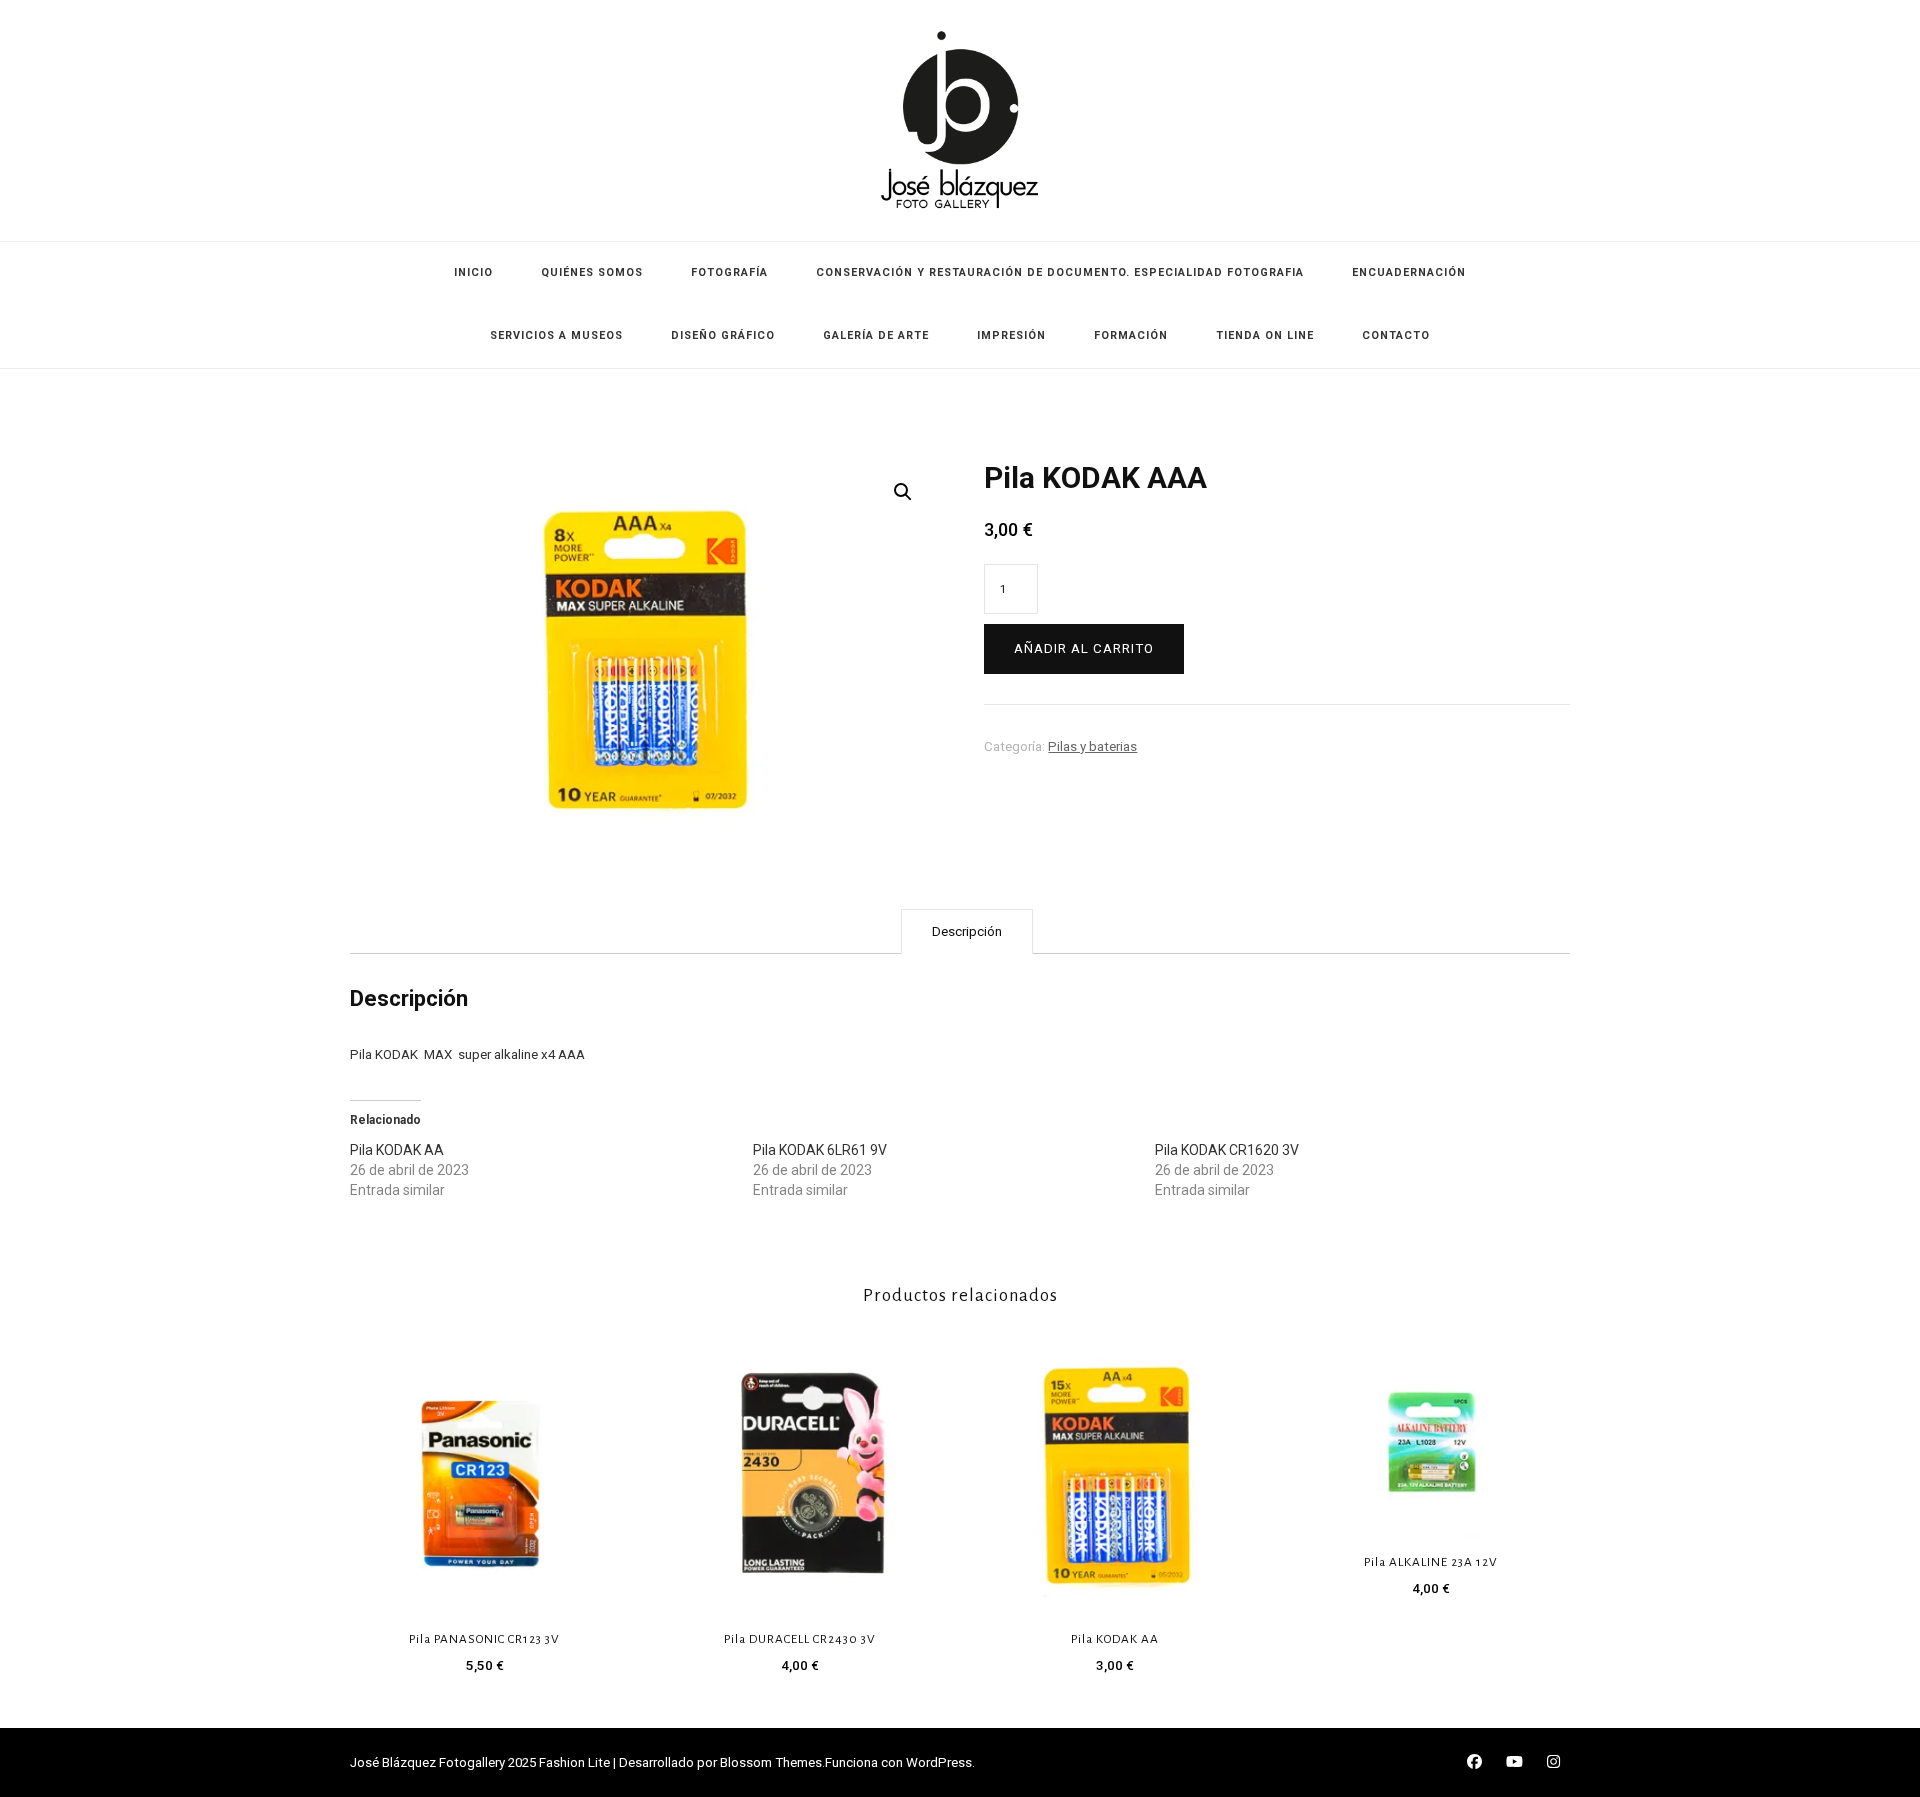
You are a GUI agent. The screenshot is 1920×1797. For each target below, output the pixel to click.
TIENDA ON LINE (1265, 335)
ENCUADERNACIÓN (1409, 272)
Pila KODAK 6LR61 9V (820, 1150)
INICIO (473, 272)
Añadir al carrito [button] (485, 1473)
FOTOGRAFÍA (729, 272)
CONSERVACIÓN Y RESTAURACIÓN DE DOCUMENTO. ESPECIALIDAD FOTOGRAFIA (1060, 272)
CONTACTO (1396, 335)
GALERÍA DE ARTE (876, 335)
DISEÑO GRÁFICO (723, 335)
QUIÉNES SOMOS (592, 272)
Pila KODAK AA (397, 1150)
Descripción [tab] (967, 931)
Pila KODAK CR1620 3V (1227, 1150)
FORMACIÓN (1131, 335)
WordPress (939, 1762)
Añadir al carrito (1084, 648)
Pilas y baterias (1092, 746)
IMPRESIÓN (1011, 335)
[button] (903, 492)
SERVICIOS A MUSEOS (556, 335)
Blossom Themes (771, 1762)
